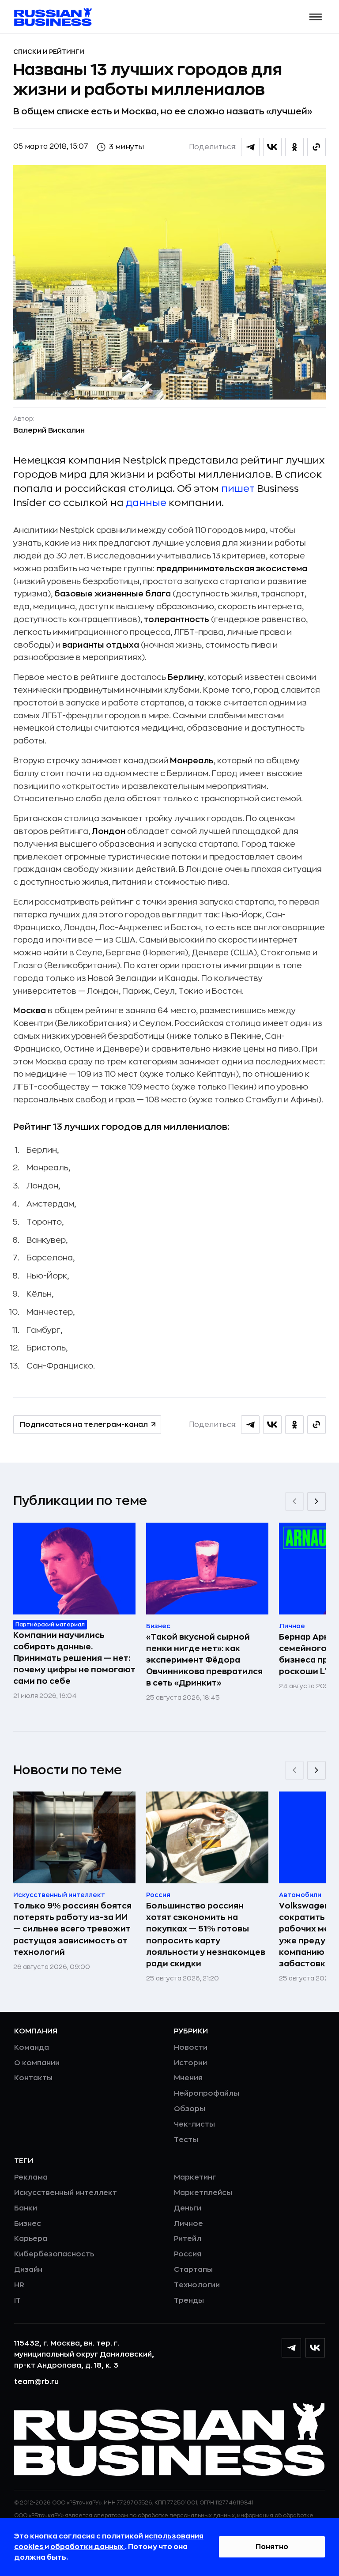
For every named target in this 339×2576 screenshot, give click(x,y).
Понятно (272, 2547)
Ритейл (188, 2239)
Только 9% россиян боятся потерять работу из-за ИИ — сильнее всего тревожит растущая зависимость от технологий (72, 1929)
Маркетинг (195, 2177)
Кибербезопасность (54, 2254)
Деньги (188, 2208)
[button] (316, 17)
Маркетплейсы (203, 2193)
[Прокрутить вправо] (316, 1501)
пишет (238, 489)
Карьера (31, 2239)
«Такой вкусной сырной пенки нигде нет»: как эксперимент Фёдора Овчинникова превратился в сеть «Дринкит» (204, 1660)
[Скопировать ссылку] (316, 147)
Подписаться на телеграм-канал (84, 1425)
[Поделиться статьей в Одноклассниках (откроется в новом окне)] (294, 147)
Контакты (33, 2078)
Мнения (188, 2078)
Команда (32, 2048)
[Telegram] (291, 2348)
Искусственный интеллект (66, 2193)
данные (146, 503)
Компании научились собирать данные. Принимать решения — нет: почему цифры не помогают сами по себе (74, 1658)
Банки (26, 2208)
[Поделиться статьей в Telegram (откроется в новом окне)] (250, 147)
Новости (191, 2048)
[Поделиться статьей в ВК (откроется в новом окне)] (272, 147)
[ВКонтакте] (315, 2348)
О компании (37, 2063)
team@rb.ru (36, 2382)
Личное (188, 2224)
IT (17, 2301)
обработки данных (88, 2547)
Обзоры (190, 2109)
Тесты (186, 2140)
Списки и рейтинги (49, 52)
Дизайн (28, 2270)
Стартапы (193, 2270)
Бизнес (28, 2224)
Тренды (189, 2301)
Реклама (31, 2177)
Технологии (197, 2285)
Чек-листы (194, 2124)
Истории (190, 2063)
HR (19, 2285)
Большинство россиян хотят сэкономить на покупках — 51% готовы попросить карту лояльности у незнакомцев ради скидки (206, 1935)
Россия (188, 2254)
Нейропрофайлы (207, 2093)
